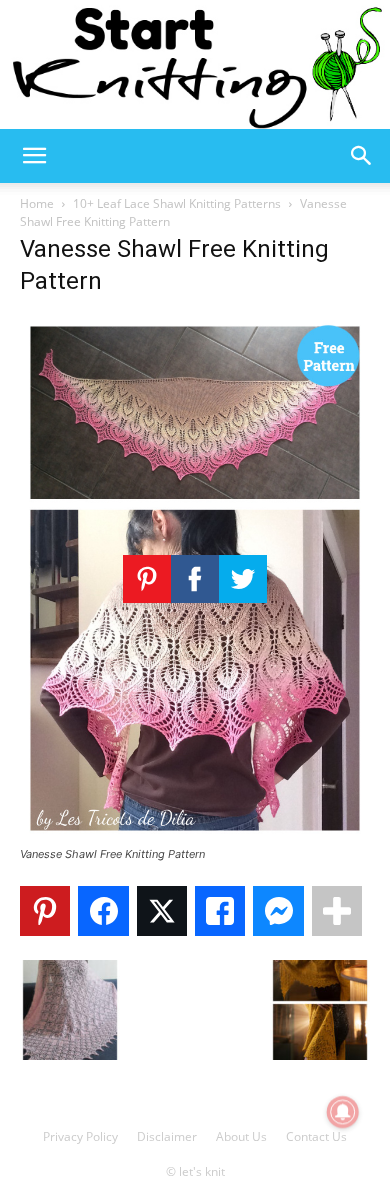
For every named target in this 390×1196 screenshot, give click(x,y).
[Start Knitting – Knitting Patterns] (195, 64)
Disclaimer (167, 1136)
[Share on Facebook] (103, 911)
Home (37, 203)
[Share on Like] (220, 911)
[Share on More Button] (337, 911)
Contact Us (316, 1136)
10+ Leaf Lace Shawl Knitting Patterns (177, 203)
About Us (241, 1136)
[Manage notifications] (343, 1112)
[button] (34, 156)
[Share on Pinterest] (45, 911)
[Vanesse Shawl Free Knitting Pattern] (195, 835)
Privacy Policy (80, 1136)
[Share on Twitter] (162, 911)
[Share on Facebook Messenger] (278, 911)
